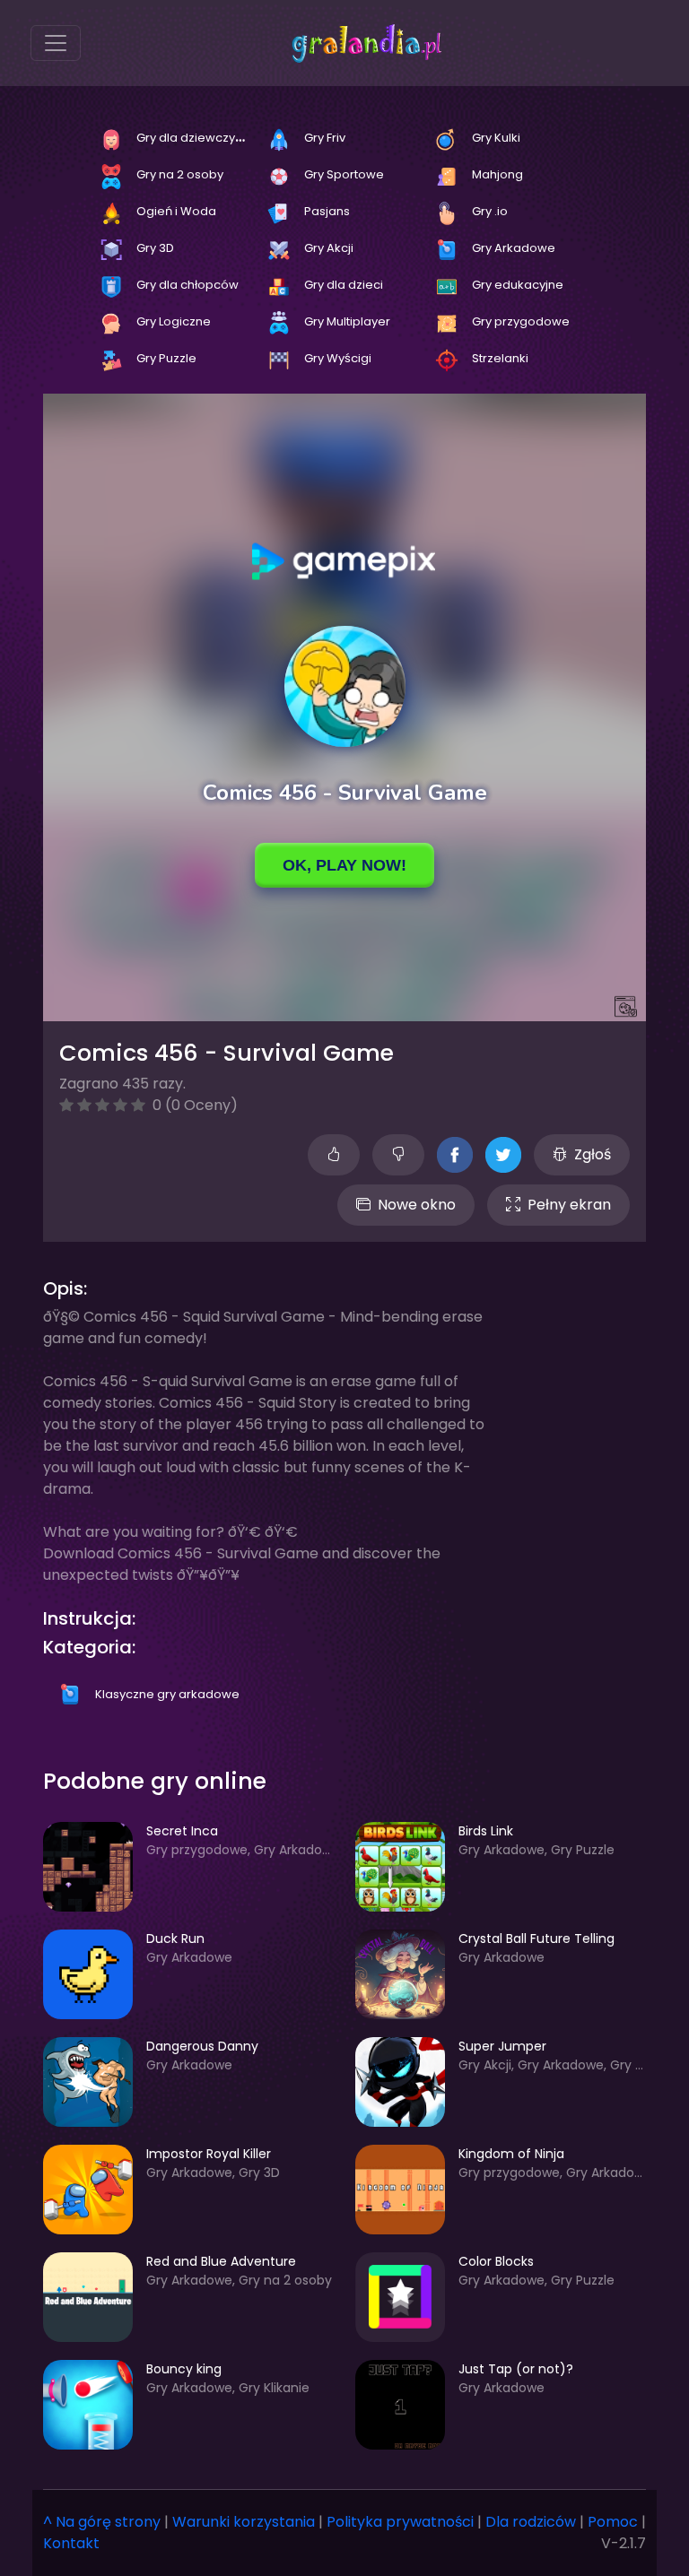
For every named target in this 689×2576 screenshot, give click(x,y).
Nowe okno (417, 1205)
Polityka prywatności (400, 2522)
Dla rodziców (531, 2522)
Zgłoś (593, 1154)
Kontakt (71, 2543)
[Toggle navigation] (56, 43)
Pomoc (613, 2522)
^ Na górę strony (102, 2522)
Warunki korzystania (244, 2522)
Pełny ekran (569, 1205)
